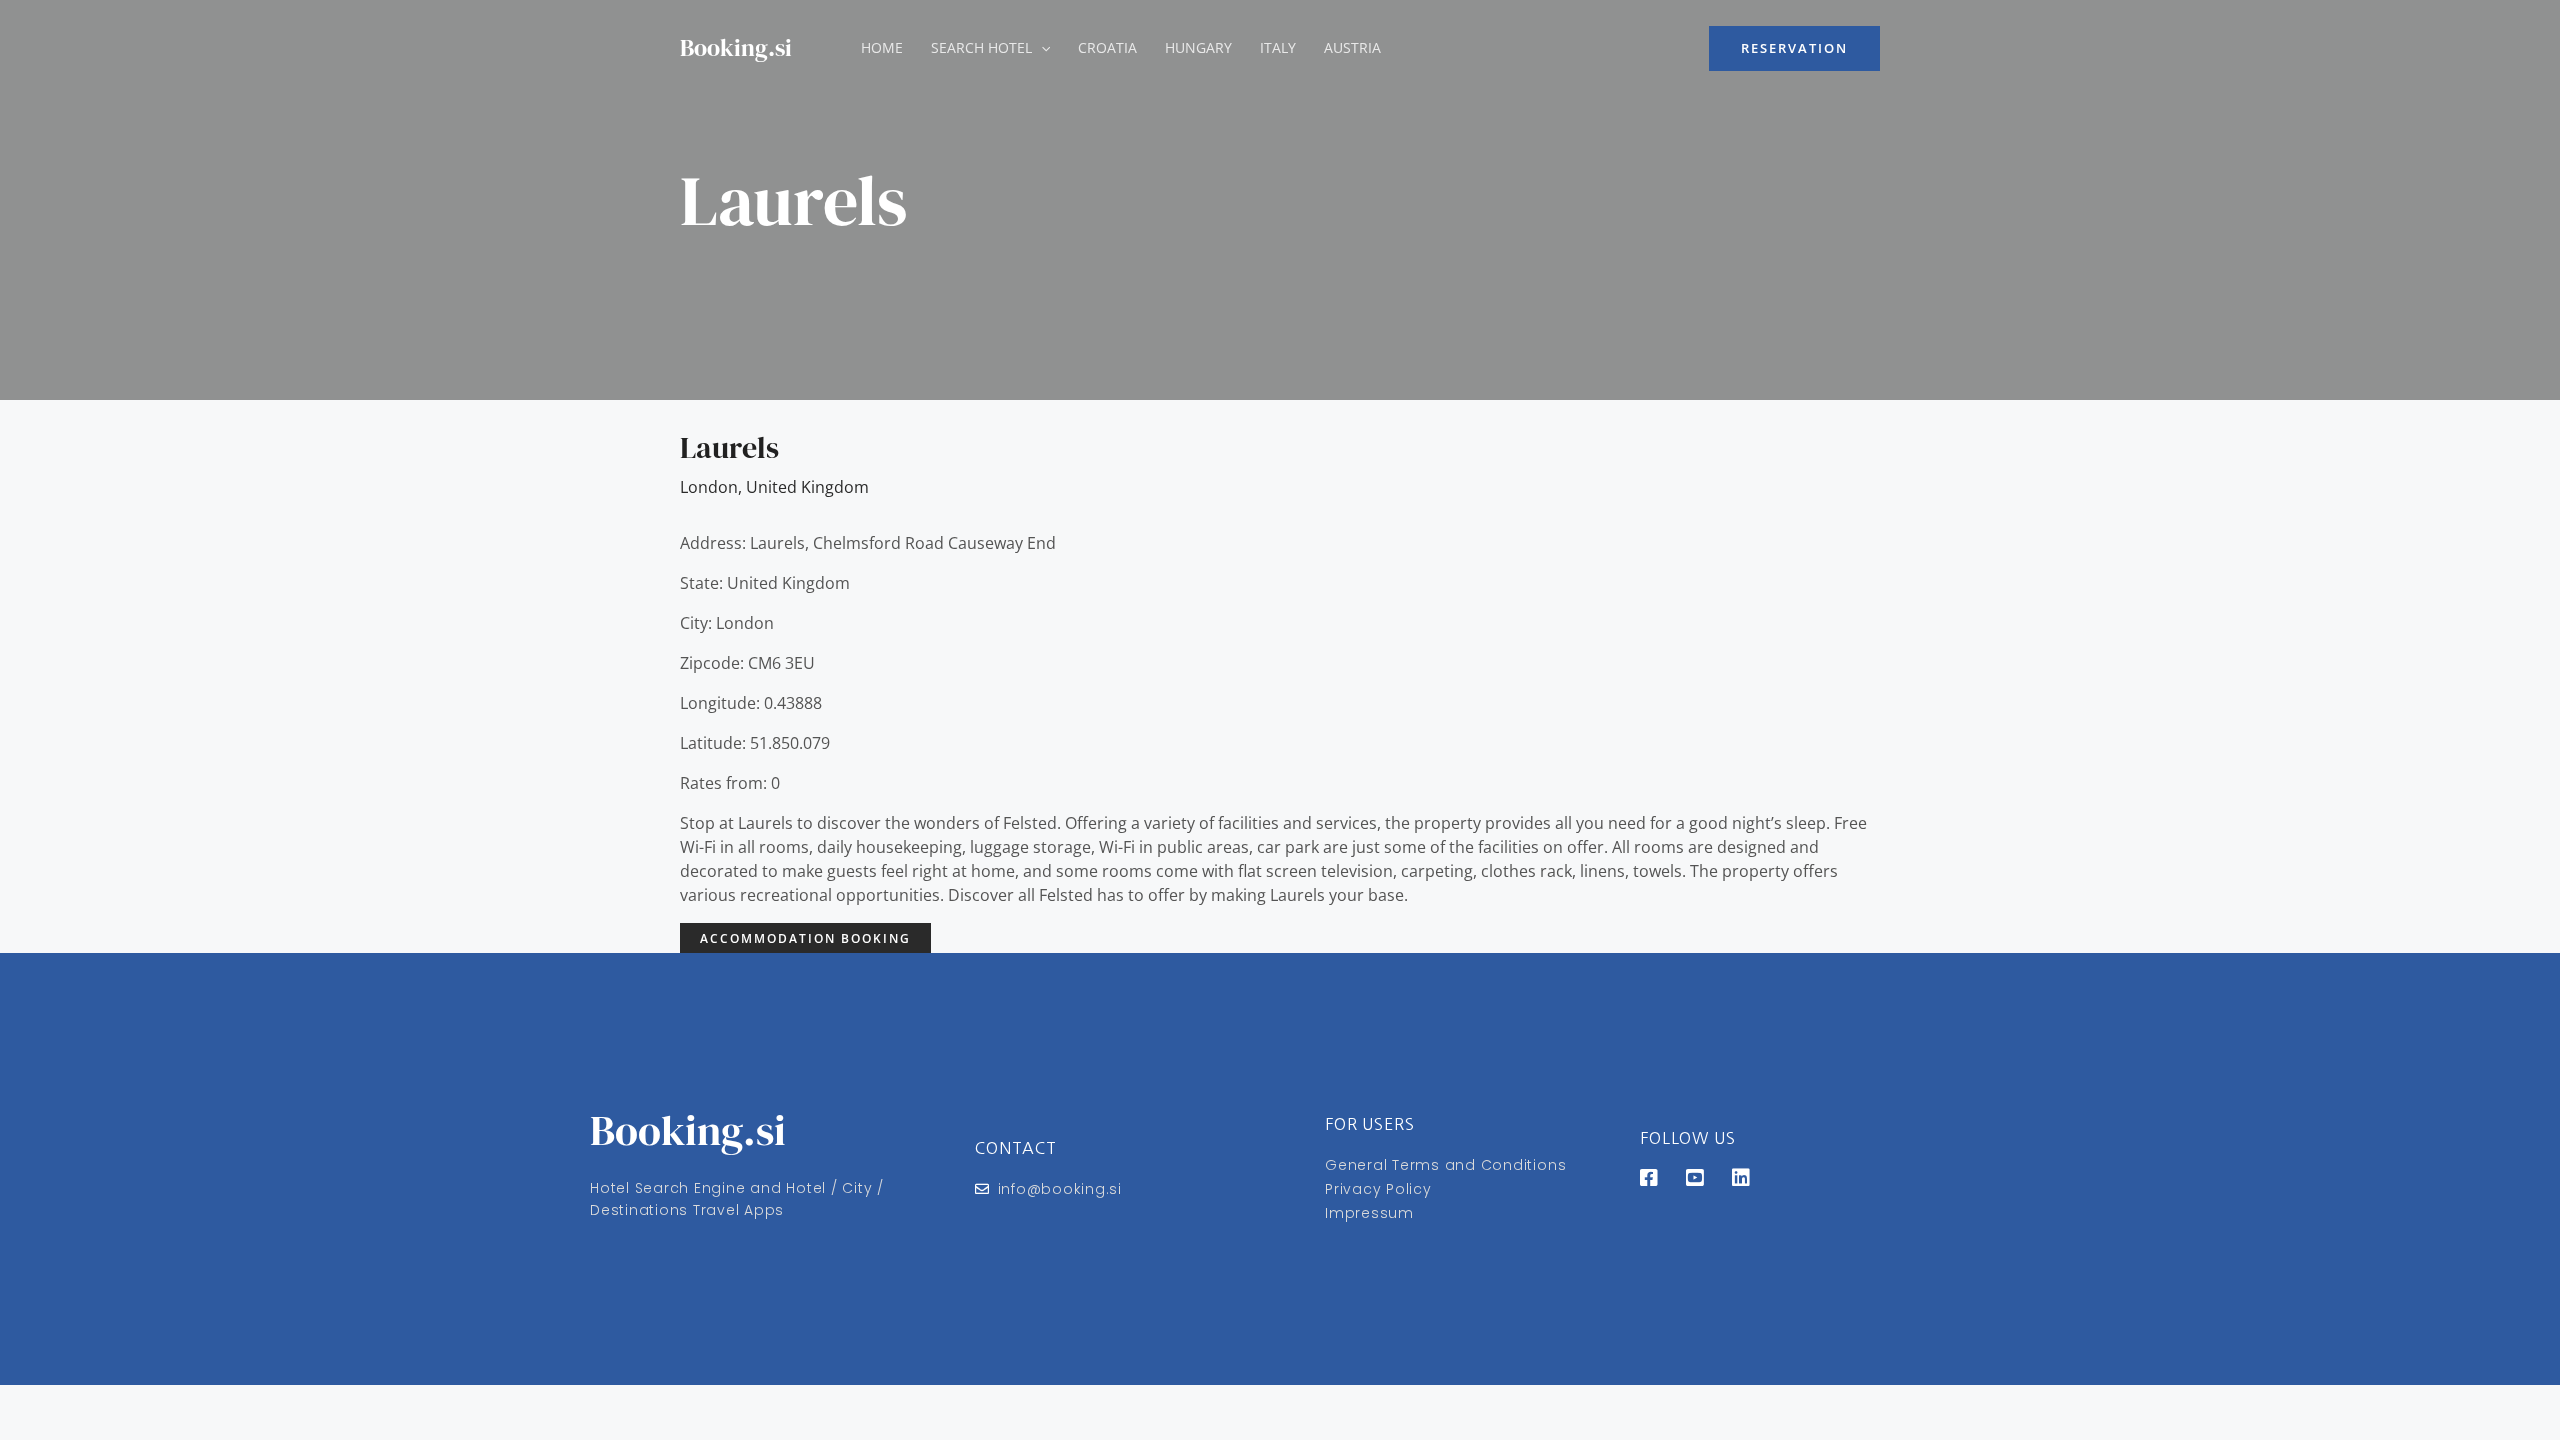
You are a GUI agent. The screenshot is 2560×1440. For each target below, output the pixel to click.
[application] (1041, 48)
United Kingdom (807, 487)
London (709, 487)
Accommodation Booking (805, 938)
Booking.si (736, 47)
